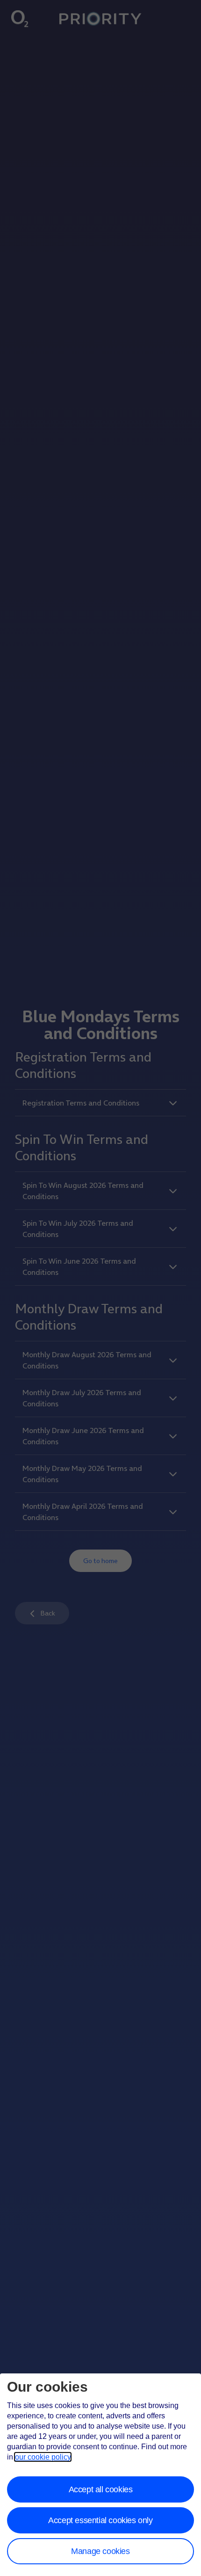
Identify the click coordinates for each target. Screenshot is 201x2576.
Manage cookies (100, 2551)
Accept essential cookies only (100, 2520)
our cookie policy (43, 2457)
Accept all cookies (101, 2489)
